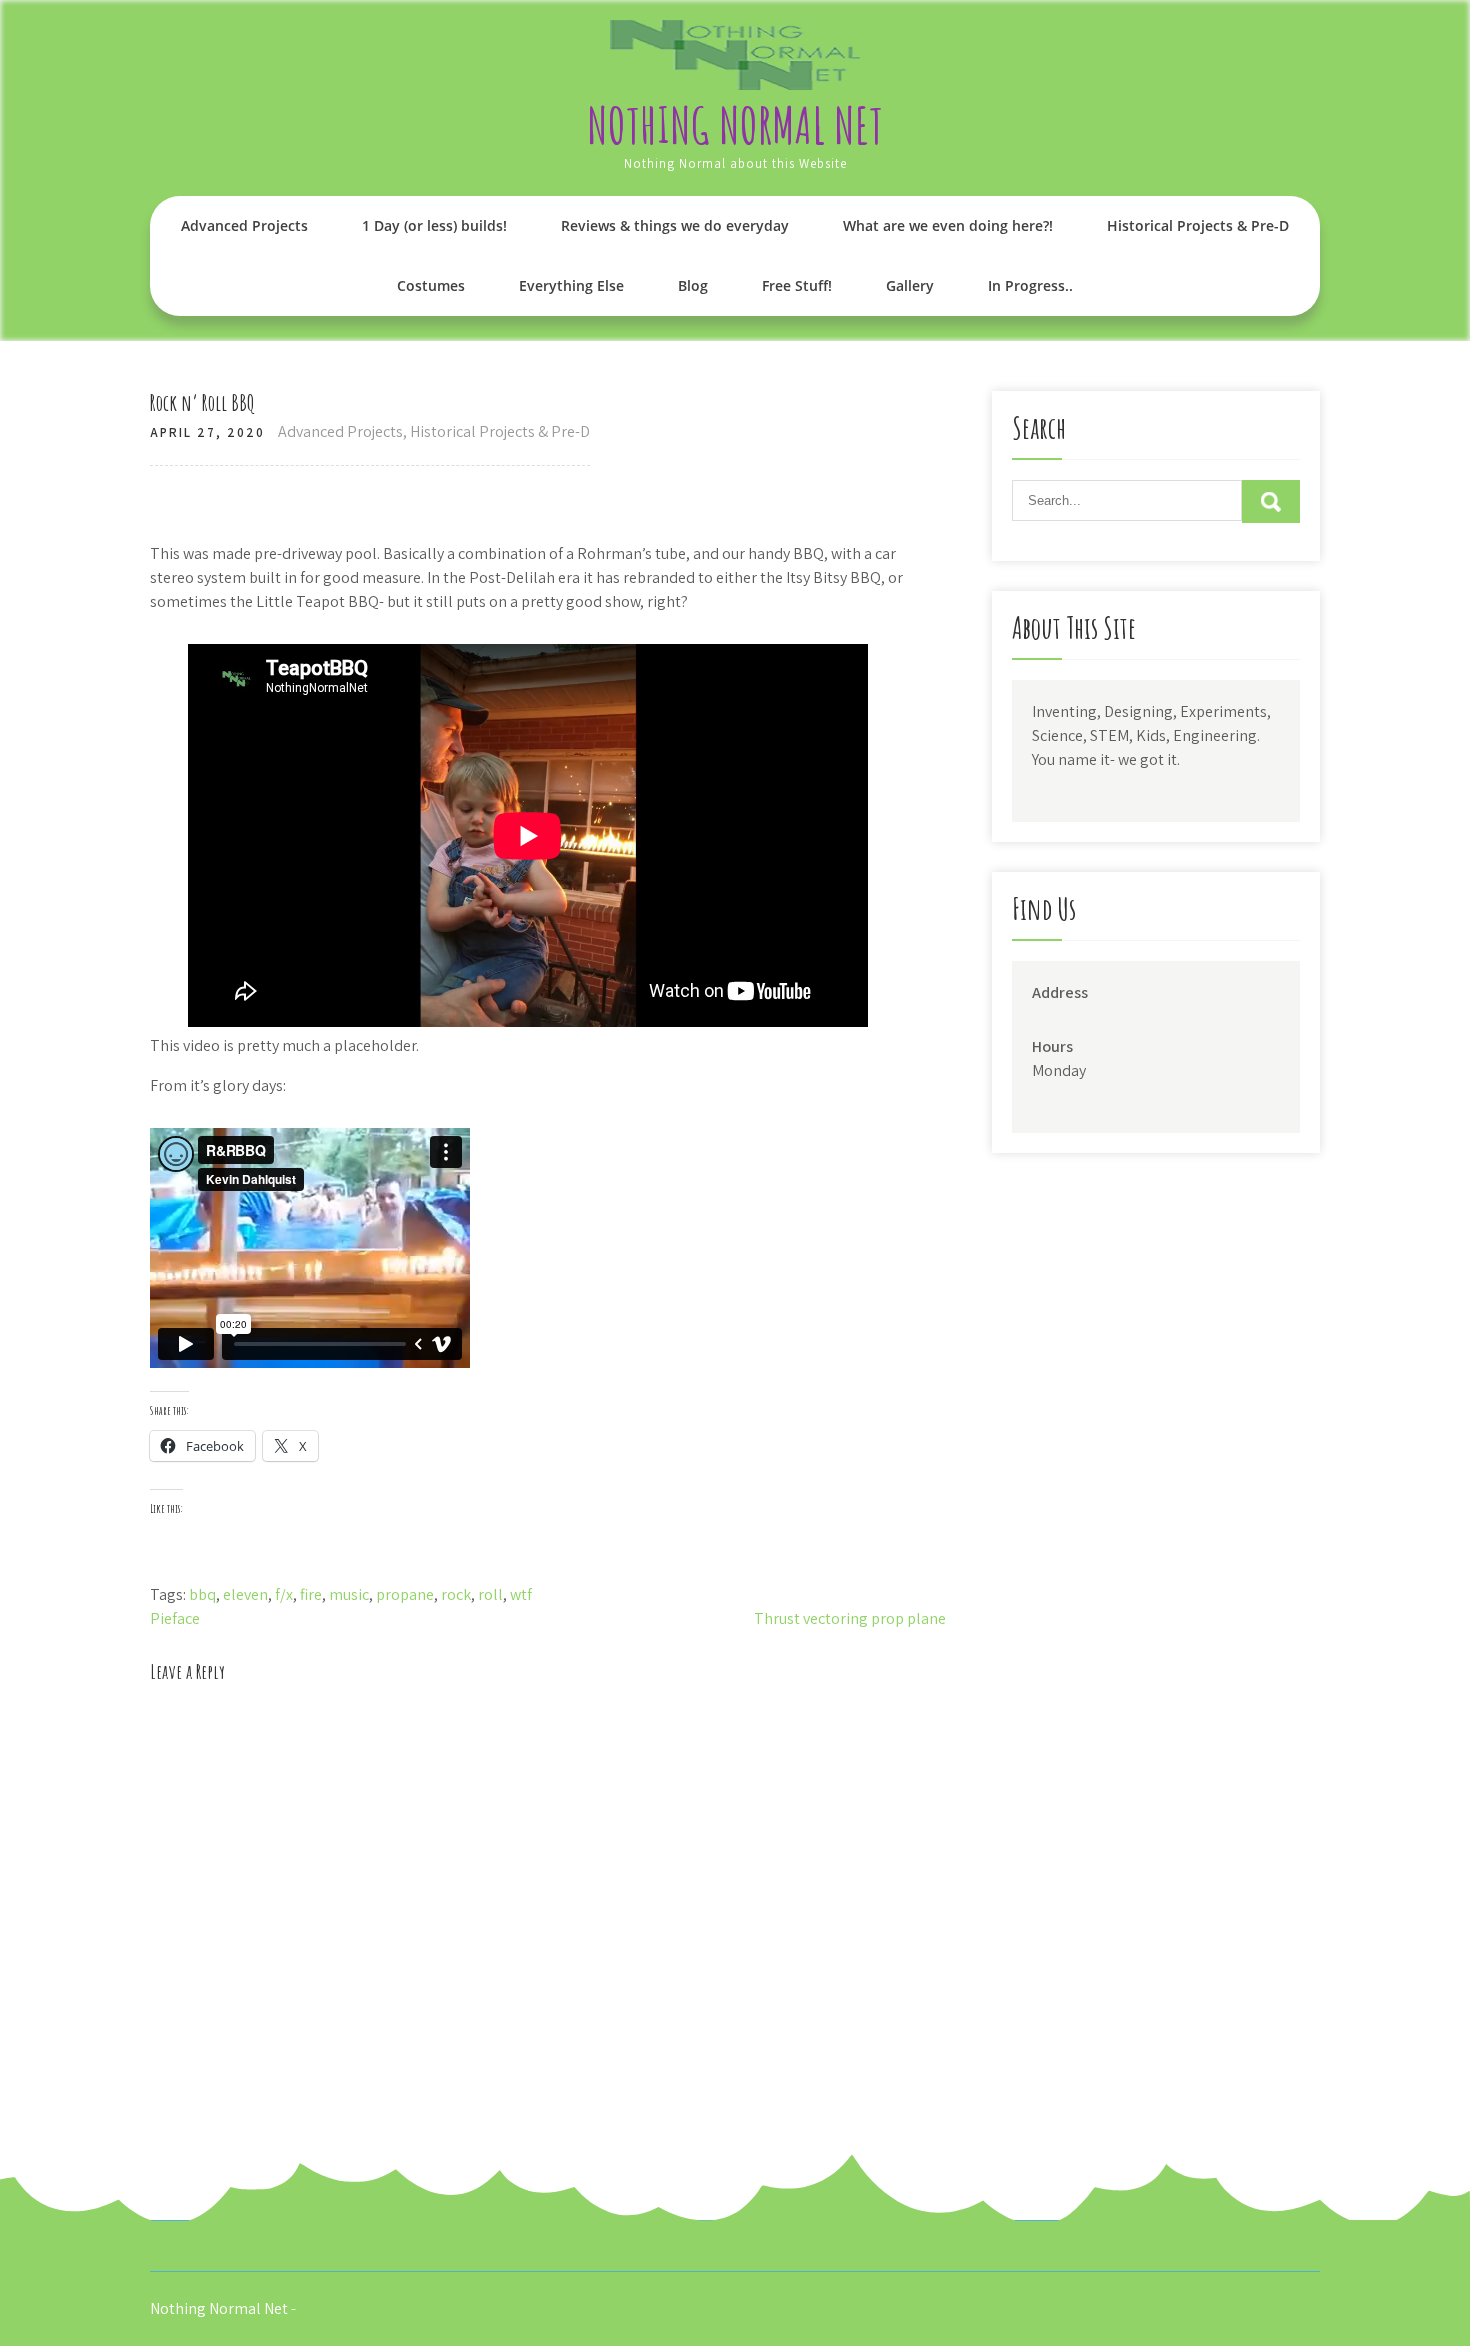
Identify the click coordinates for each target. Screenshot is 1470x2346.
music (349, 1594)
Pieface (175, 1618)
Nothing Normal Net (735, 124)
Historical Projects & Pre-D (1198, 225)
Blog (693, 285)
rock (456, 1594)
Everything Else (571, 285)
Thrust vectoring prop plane (850, 1618)
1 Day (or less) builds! (434, 225)
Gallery (910, 285)
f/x (284, 1594)
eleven (245, 1594)
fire (311, 1594)
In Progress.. (1030, 285)
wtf (521, 1594)
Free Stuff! (797, 285)
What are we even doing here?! (948, 225)
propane (405, 1594)
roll (490, 1594)
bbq (202, 1594)
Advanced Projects (244, 225)
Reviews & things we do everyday (675, 225)
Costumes (431, 285)
